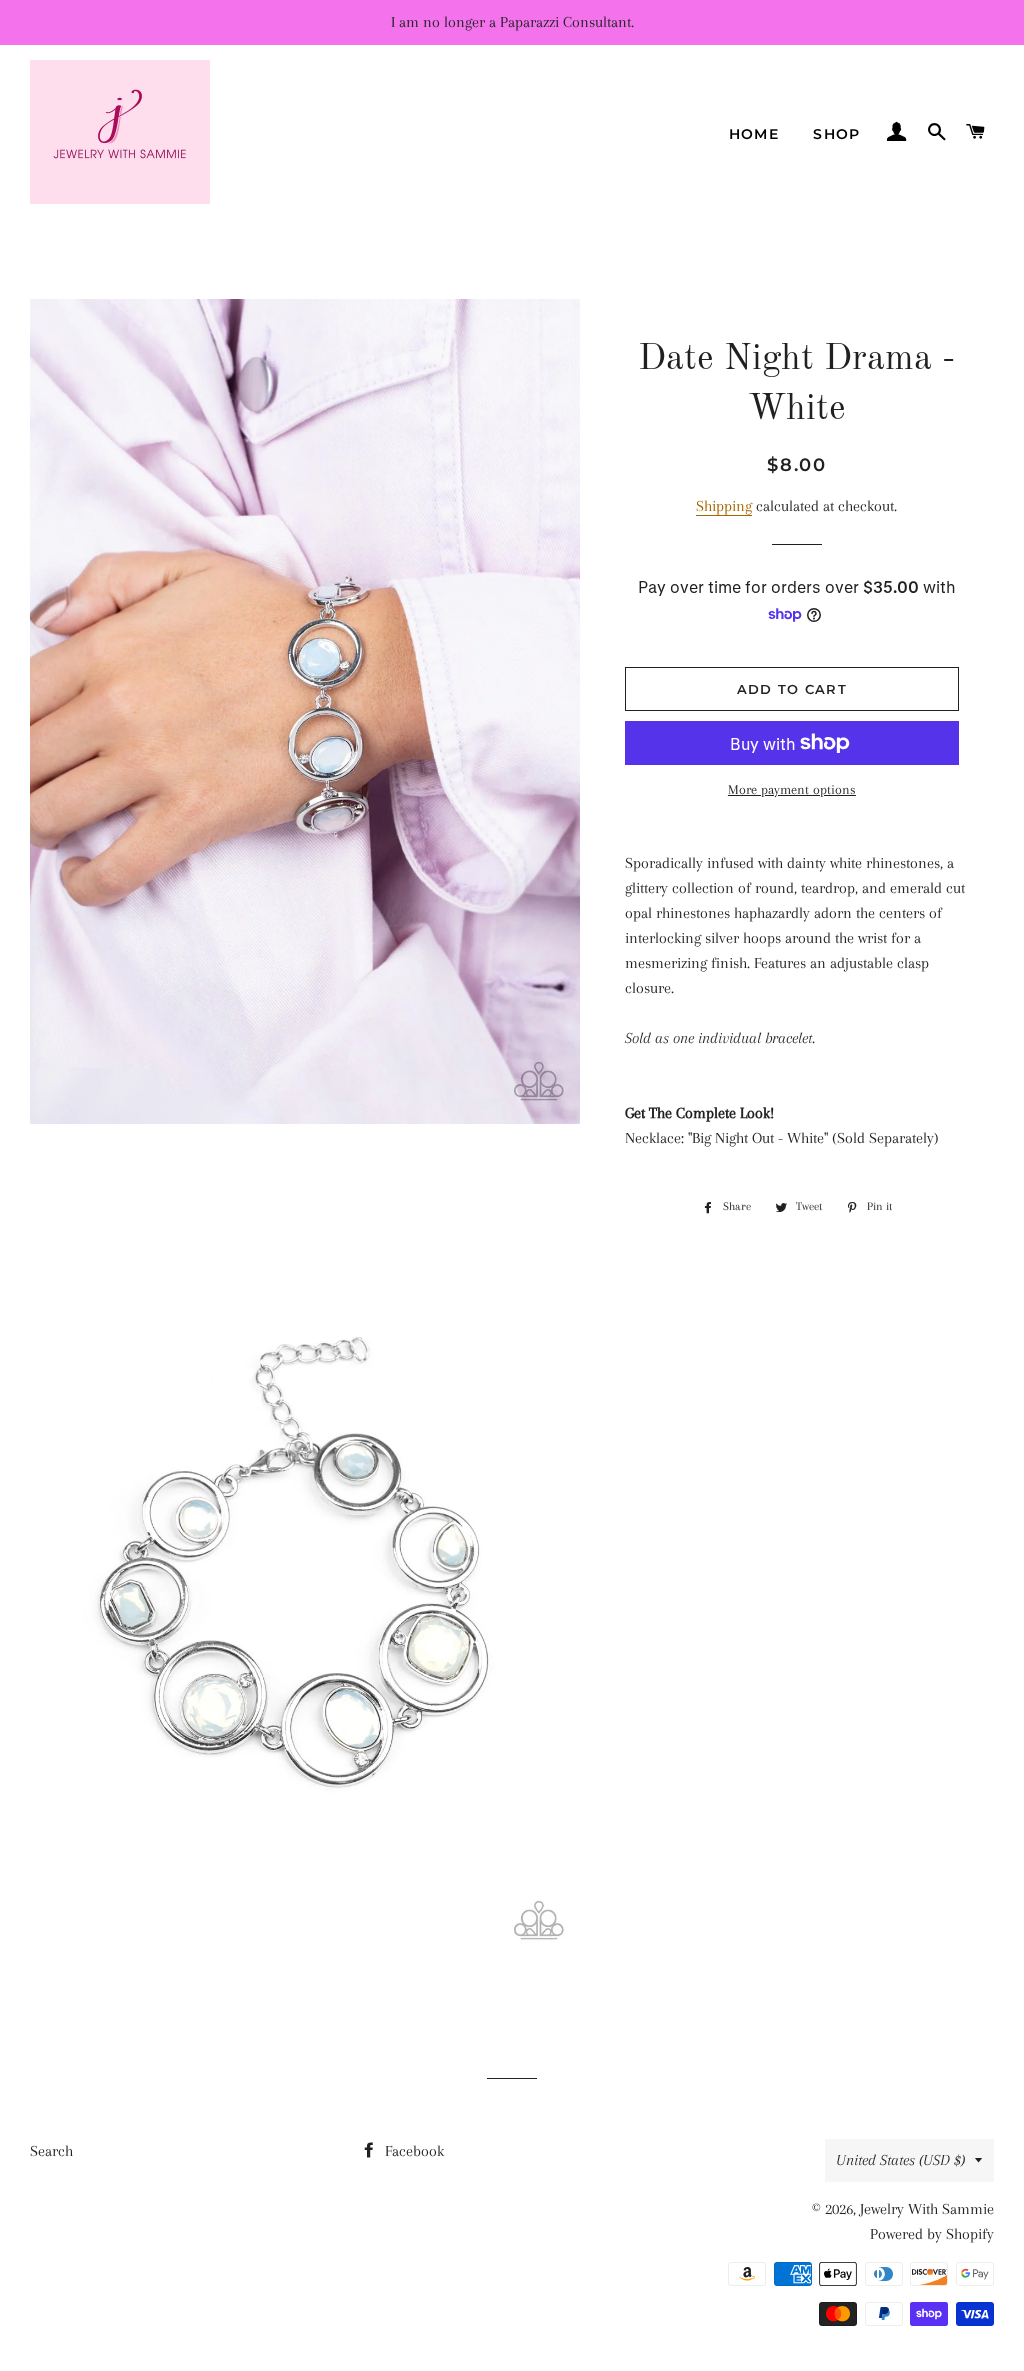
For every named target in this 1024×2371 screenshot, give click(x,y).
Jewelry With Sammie (927, 2209)
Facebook (412, 2151)
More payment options (792, 789)
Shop (837, 134)
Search (51, 2151)
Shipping (724, 506)
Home (754, 134)
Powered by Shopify (932, 2234)
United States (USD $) (900, 2160)
